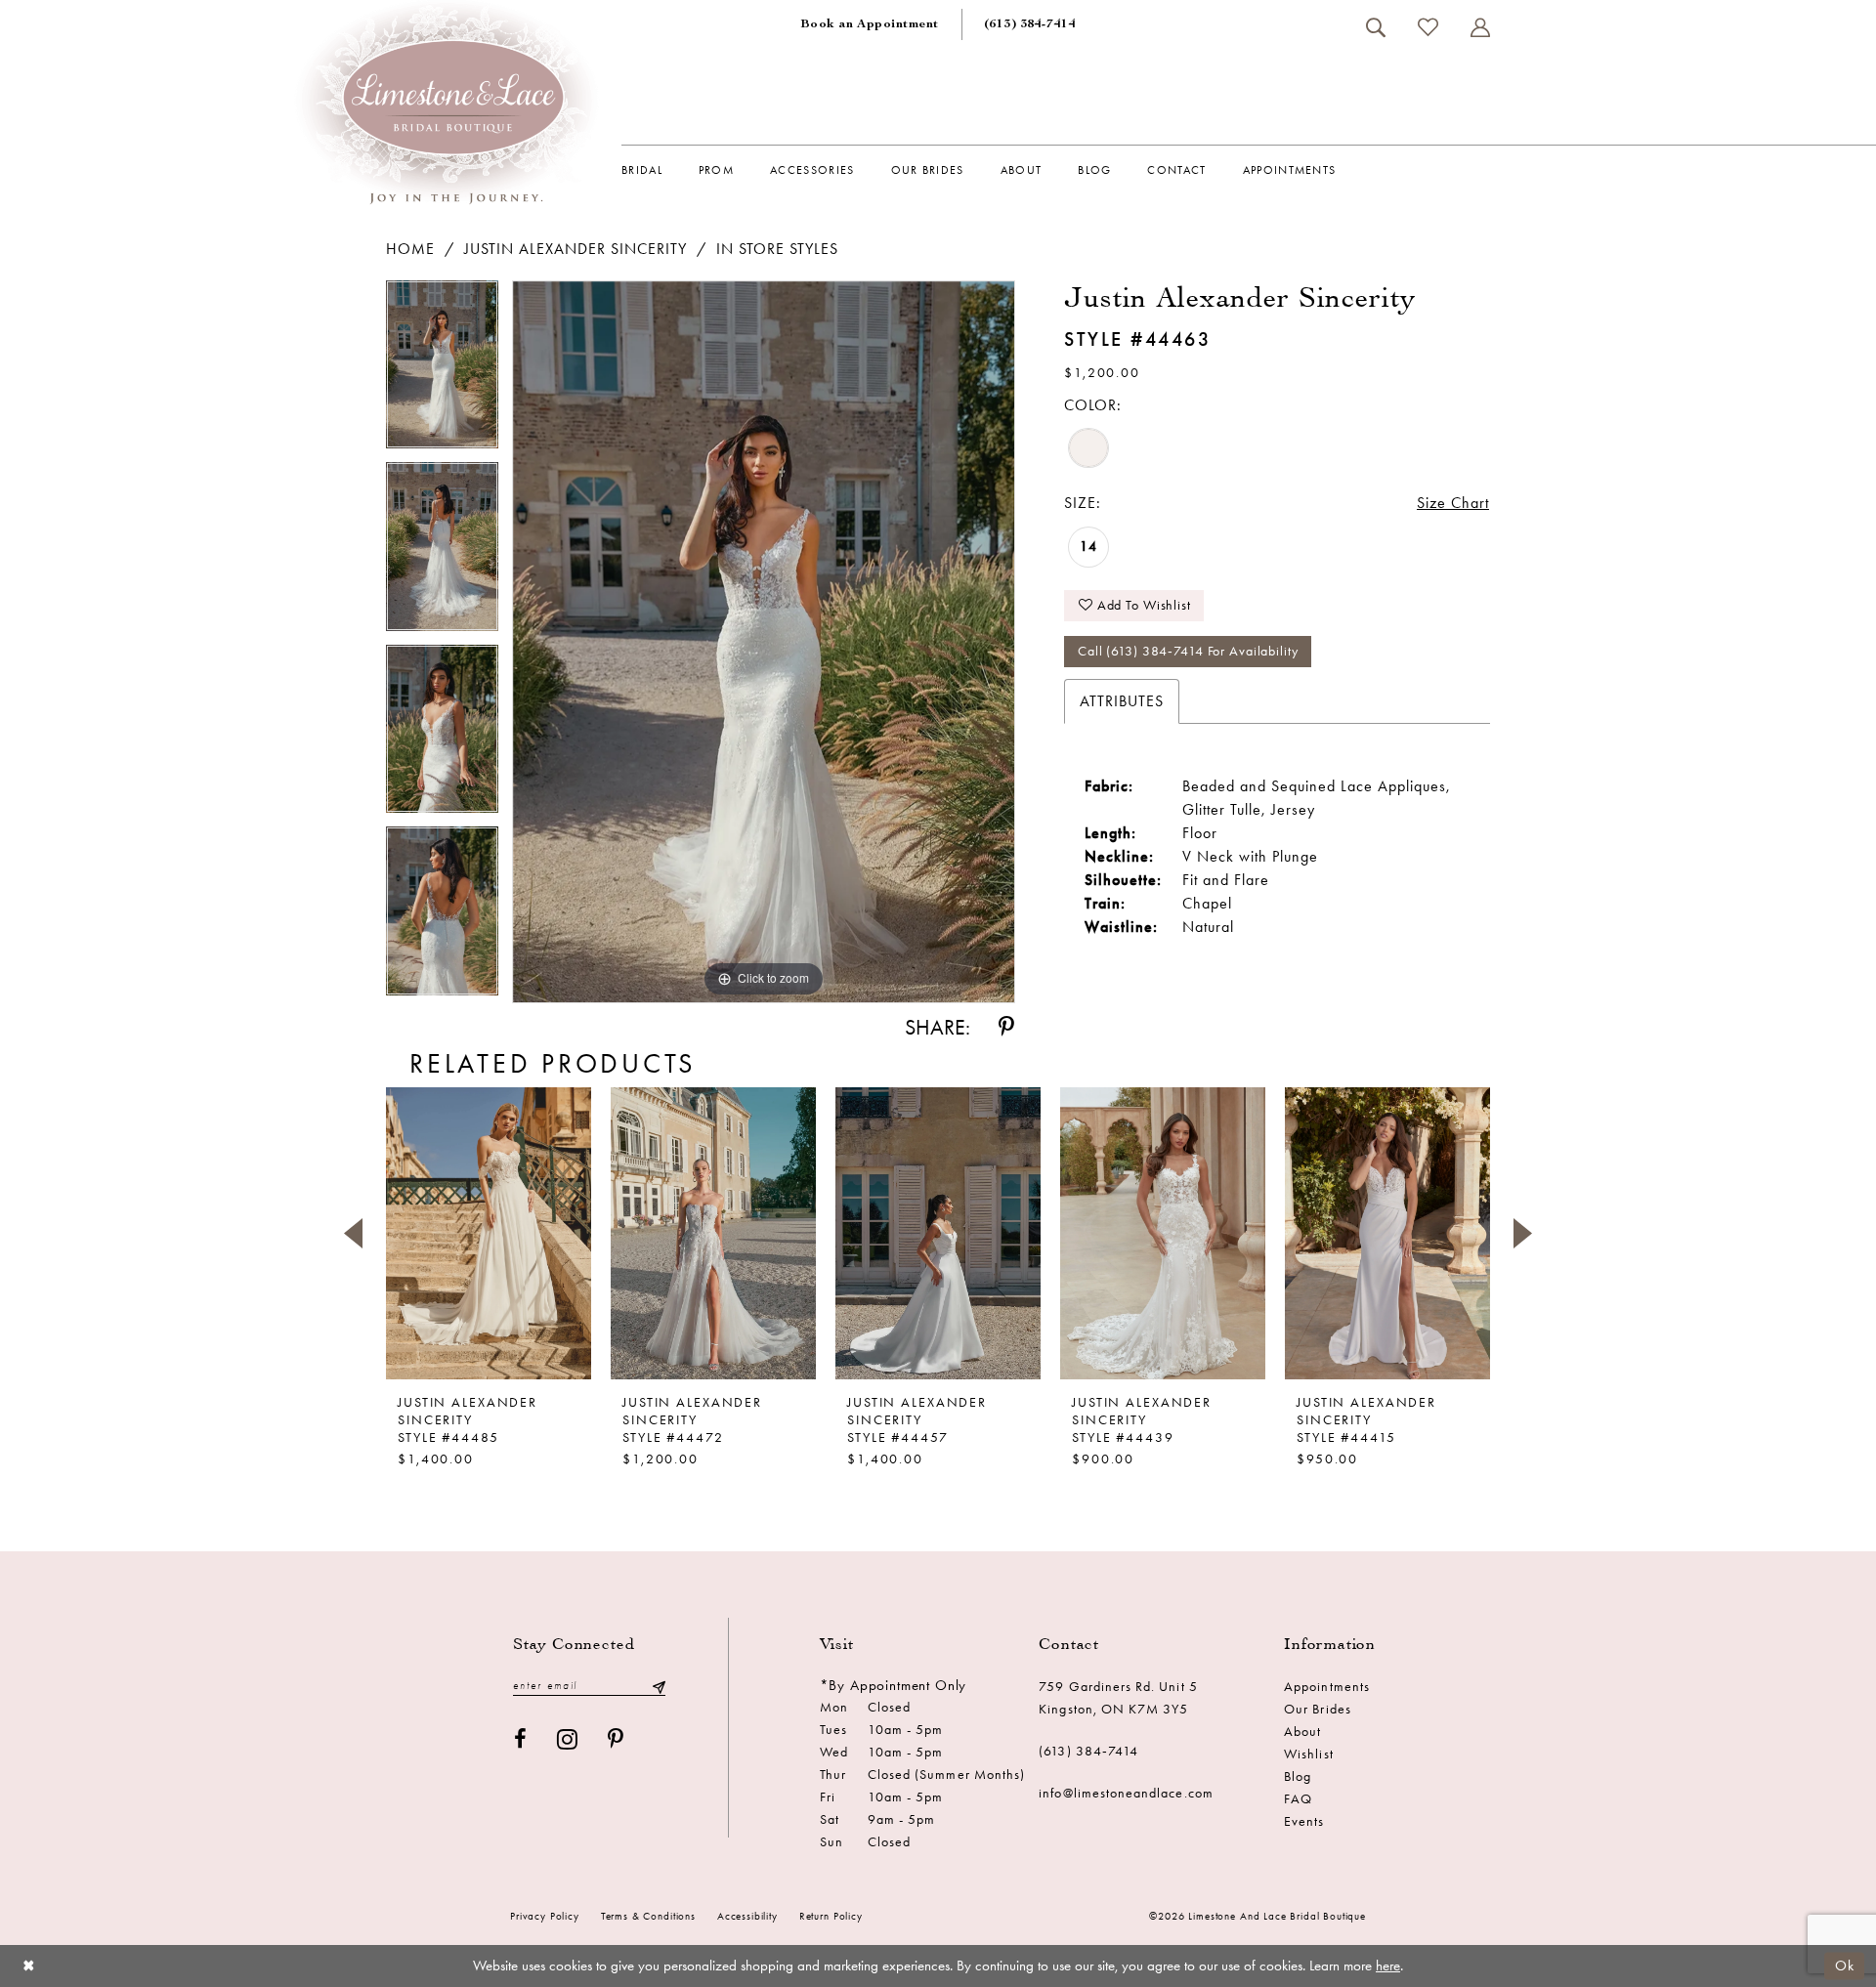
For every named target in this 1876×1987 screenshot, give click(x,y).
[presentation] (489, 1233)
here (1388, 1966)
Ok (1845, 1966)
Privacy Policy (545, 1916)
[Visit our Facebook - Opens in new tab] (521, 1739)
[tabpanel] (442, 372)
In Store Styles (777, 249)
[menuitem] (870, 24)
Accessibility (747, 1916)
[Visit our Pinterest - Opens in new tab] (616, 1739)
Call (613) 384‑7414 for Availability (1188, 651)
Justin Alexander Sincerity (576, 249)
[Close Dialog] (29, 1966)
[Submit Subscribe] (659, 1686)
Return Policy (831, 1916)
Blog (1298, 1776)
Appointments (1327, 1687)
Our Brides (1318, 1709)
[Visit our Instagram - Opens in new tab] (568, 1739)
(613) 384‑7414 (1088, 1751)
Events (1304, 1821)
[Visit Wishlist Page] (1428, 27)
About (1302, 1732)
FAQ (1298, 1799)
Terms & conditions (648, 1916)
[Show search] (1375, 27)
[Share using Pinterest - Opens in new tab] (1006, 1027)
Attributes (1122, 701)
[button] (1480, 27)
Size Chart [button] (1453, 503)
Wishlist (1308, 1754)
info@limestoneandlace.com (1126, 1793)
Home (410, 249)
